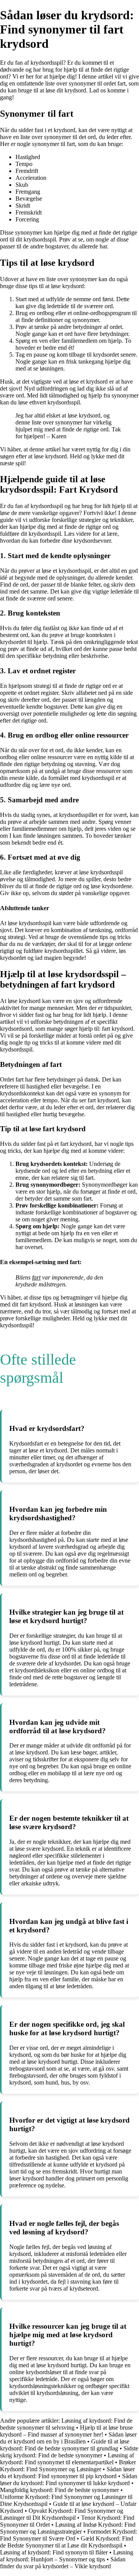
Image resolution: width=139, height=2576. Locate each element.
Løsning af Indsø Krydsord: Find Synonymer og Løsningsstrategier (68, 2528)
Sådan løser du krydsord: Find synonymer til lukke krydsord (69, 2480)
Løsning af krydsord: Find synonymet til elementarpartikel (67, 2459)
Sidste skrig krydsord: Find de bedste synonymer (69, 2452)
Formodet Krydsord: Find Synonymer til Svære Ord (69, 2535)
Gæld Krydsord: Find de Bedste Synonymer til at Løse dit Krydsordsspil (67, 2542)
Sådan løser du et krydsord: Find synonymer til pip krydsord (67, 2473)
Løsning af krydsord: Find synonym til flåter (54, 2552)
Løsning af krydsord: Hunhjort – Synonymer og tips (67, 2556)
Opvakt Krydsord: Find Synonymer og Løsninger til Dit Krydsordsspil (62, 2514)
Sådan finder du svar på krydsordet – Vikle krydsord (63, 2563)
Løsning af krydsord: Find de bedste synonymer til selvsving (66, 2424)
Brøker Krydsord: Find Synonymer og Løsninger (68, 2466)
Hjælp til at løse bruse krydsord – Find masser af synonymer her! (66, 2431)
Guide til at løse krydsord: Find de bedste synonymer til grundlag (65, 2445)
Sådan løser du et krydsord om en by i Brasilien (68, 2438)
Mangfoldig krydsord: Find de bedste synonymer (59, 2490)
